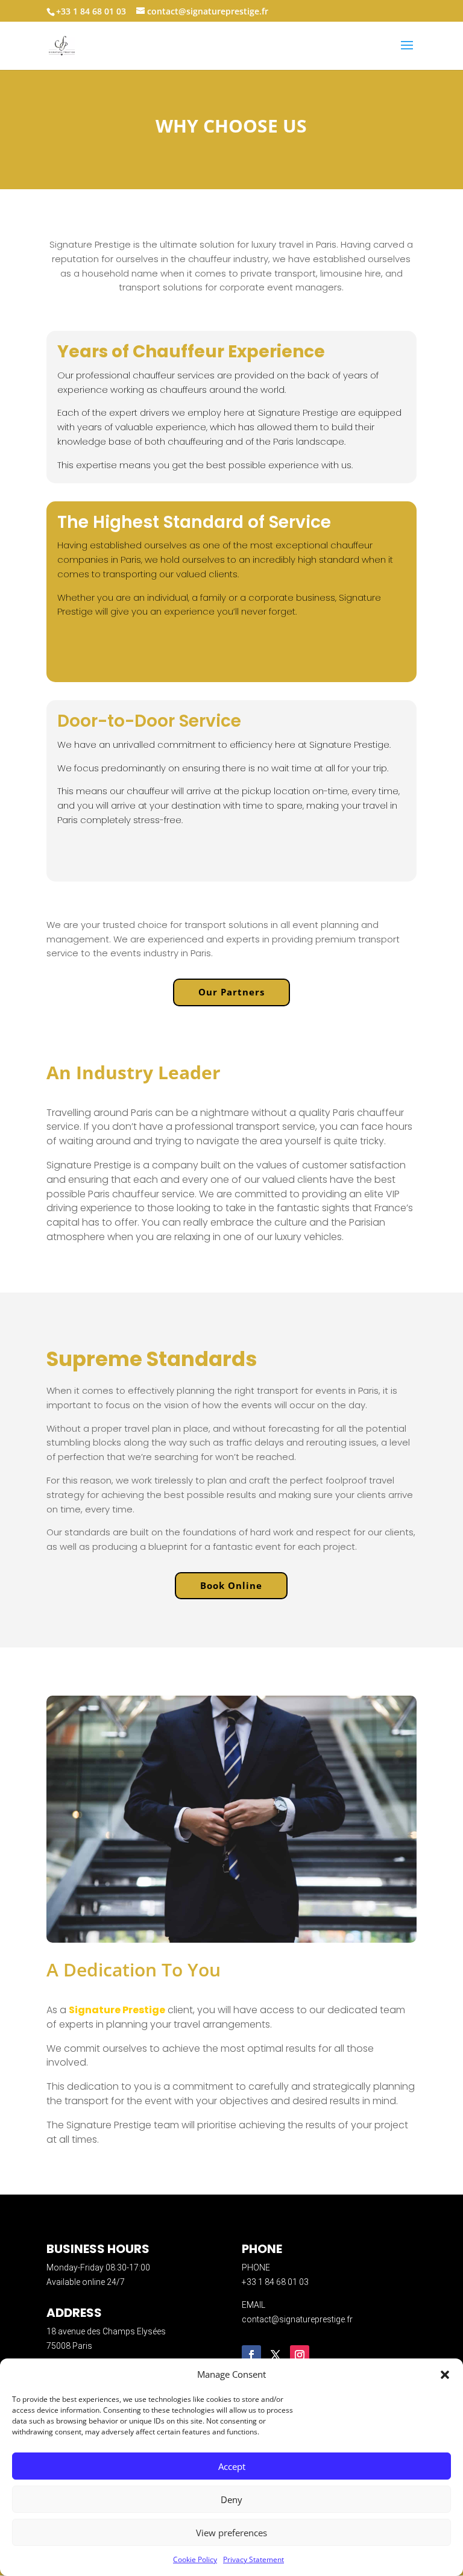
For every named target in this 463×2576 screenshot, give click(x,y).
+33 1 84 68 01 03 (275, 2282)
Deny (231, 2499)
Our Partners (231, 992)
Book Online (231, 1585)
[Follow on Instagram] (300, 2355)
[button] (445, 2375)
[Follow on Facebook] (251, 2355)
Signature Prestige (117, 2010)
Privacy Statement (254, 2559)
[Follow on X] (276, 2355)
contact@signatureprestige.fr (297, 2319)
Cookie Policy (195, 2559)
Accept (232, 2466)
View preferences (231, 2533)
